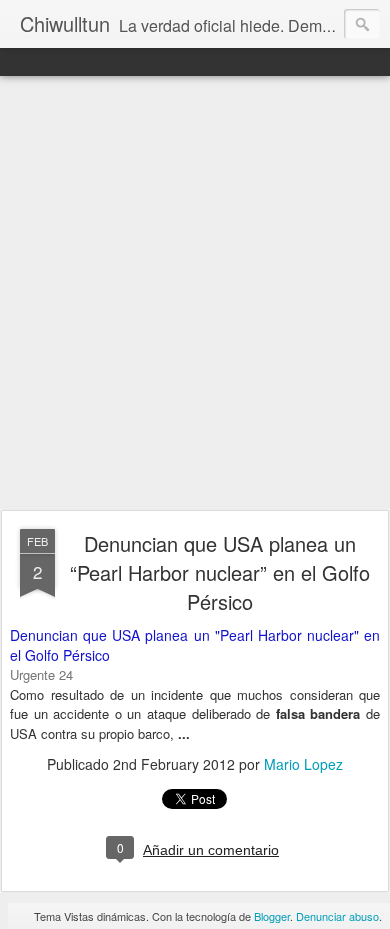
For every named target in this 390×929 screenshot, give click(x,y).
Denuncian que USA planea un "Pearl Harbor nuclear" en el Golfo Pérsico (195, 645)
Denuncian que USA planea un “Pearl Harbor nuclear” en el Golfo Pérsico (220, 572)
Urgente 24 (41, 674)
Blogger (272, 916)
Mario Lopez (303, 764)
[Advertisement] (195, 294)
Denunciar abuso (337, 916)
